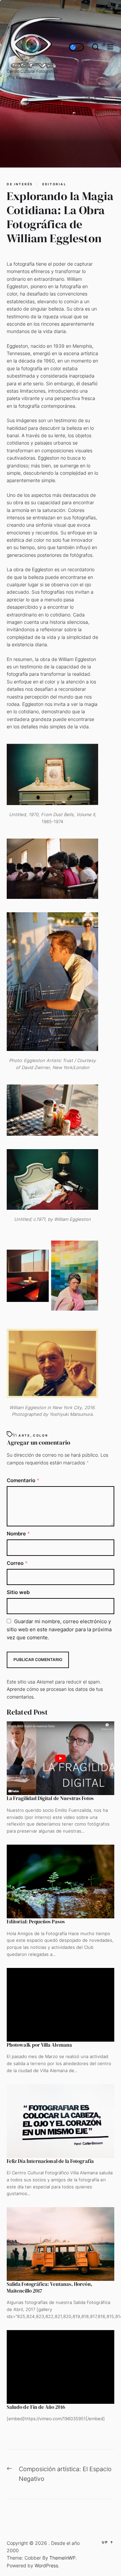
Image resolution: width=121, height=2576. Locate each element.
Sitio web (18, 1592)
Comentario (23, 1480)
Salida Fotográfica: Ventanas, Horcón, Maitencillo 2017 (50, 2287)
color (41, 1435)
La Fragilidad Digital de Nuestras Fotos (50, 1798)
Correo (17, 1563)
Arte (24, 1435)
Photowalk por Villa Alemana (39, 2045)
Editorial (54, 184)
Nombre (18, 1534)
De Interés (20, 184)
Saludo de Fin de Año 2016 (36, 2407)
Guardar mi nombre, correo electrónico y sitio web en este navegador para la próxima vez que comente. (59, 1629)
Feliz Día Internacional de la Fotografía (50, 2161)
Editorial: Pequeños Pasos (36, 1922)
